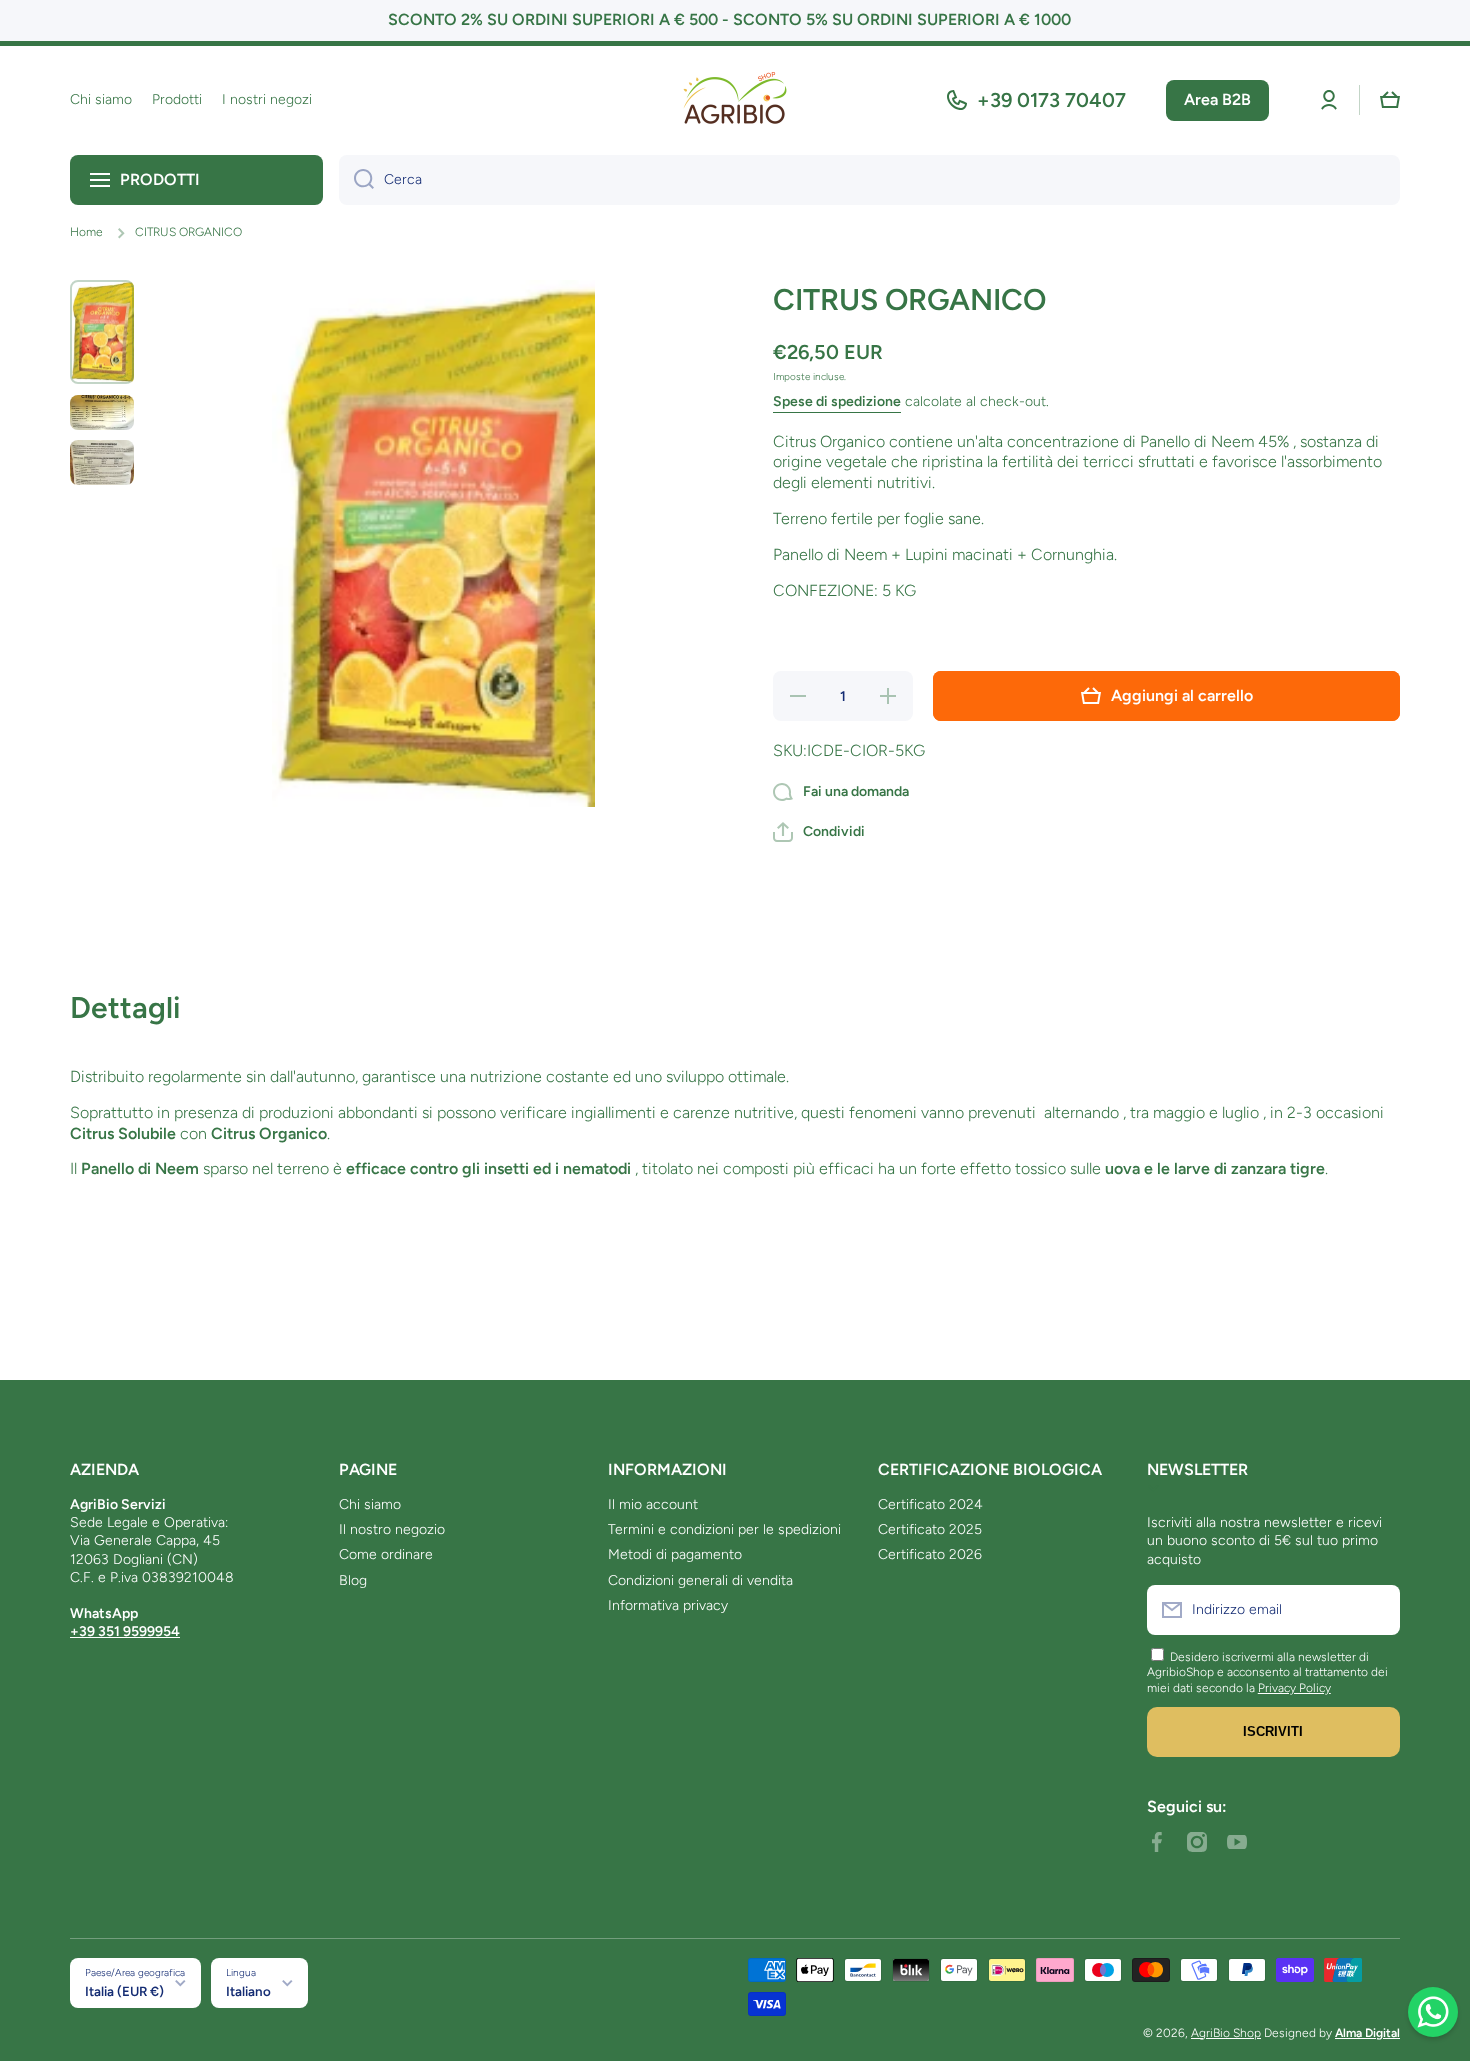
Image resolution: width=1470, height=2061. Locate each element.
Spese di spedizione (837, 401)
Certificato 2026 (930, 1554)
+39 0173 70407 (1051, 100)
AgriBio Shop (1226, 2033)
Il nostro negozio (392, 1529)
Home (86, 232)
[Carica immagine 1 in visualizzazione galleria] (102, 332)
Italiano (248, 1991)
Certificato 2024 (930, 1504)
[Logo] (735, 100)
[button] (1390, 100)
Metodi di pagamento (675, 1554)
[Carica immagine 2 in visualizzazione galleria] (102, 412)
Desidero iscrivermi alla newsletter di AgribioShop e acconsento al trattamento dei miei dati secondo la (1267, 1672)
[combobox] (869, 180)
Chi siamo (370, 1504)
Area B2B (1217, 99)
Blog (353, 1580)
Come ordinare (386, 1554)
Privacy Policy (1294, 1688)
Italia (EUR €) (124, 1991)
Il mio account (653, 1504)
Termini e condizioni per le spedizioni (724, 1529)
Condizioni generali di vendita (700, 1580)
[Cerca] (356, 180)
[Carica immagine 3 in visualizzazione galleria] (102, 462)
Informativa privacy (668, 1605)
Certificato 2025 (930, 1529)
